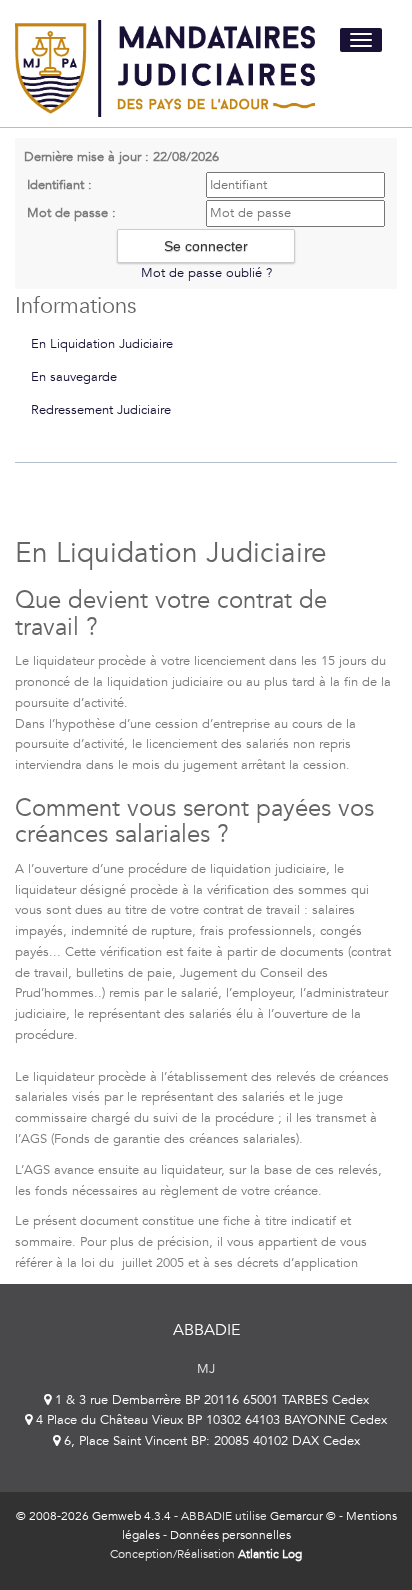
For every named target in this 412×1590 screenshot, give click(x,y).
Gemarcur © (303, 1516)
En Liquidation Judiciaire (102, 344)
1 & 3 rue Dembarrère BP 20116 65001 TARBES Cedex (210, 1400)
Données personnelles (230, 1535)
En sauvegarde (74, 377)
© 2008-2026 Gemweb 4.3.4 (93, 1516)
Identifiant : (59, 185)
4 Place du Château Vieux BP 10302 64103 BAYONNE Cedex (209, 1420)
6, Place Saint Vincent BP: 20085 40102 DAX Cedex (210, 1441)
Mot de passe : (71, 213)
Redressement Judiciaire (101, 410)
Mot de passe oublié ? (206, 273)
